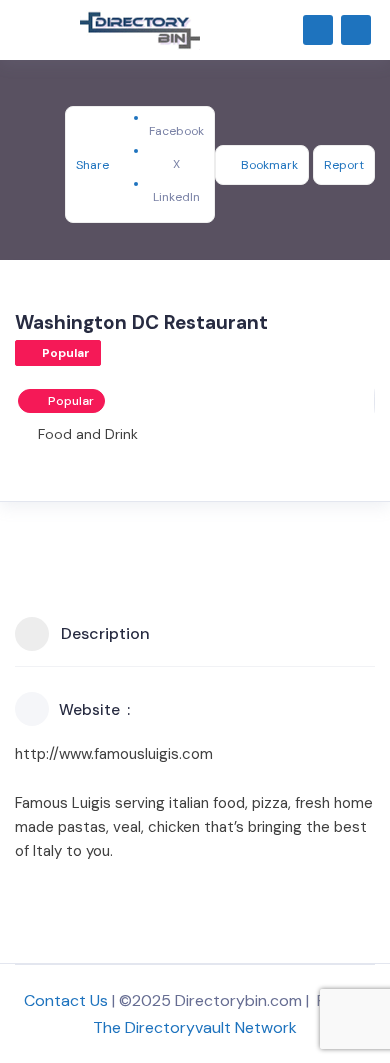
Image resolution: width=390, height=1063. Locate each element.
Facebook (176, 131)
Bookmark (269, 165)
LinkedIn (176, 197)
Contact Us (66, 1000)
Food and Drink (88, 434)
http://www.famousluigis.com (114, 754)
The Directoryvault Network (195, 1027)
